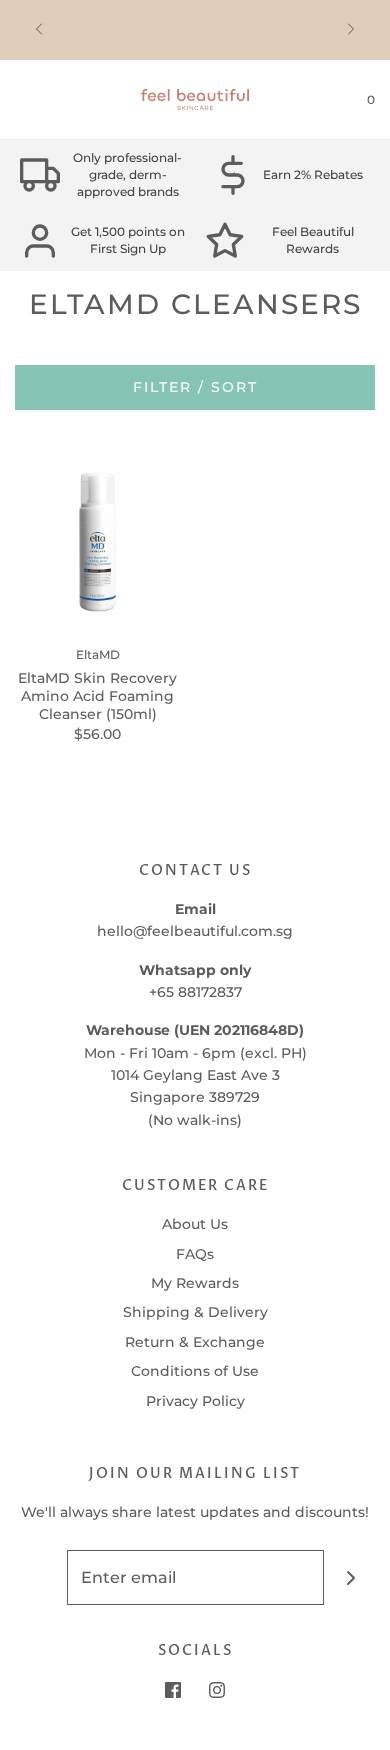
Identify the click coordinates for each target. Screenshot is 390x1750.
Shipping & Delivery (195, 1312)
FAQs (195, 1254)
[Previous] (39, 30)
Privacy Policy (195, 1401)
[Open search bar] (37, 100)
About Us (195, 1224)
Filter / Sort (195, 387)
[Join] (351, 1577)
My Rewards (195, 1283)
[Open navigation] (15, 100)
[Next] (351, 30)
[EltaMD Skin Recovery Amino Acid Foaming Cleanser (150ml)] (97, 542)
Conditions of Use (195, 1371)
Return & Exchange (195, 1342)
